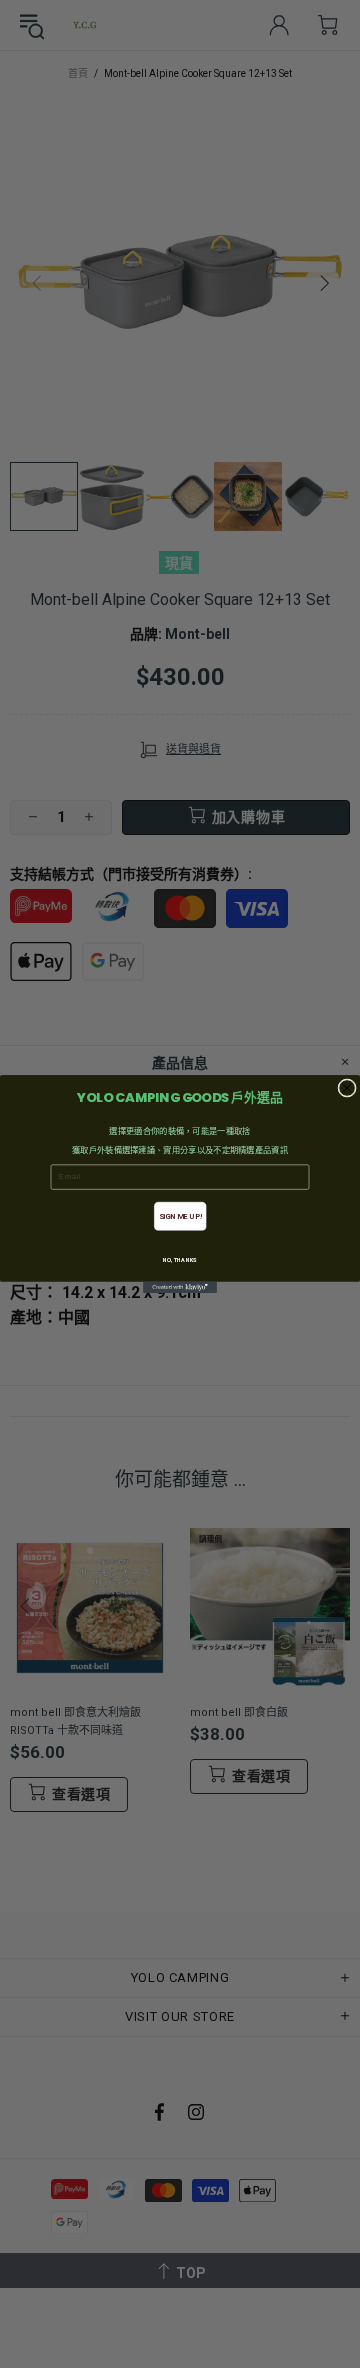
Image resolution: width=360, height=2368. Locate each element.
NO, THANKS (180, 1260)
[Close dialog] (347, 1088)
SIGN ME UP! (180, 1216)
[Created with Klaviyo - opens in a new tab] (180, 1287)
